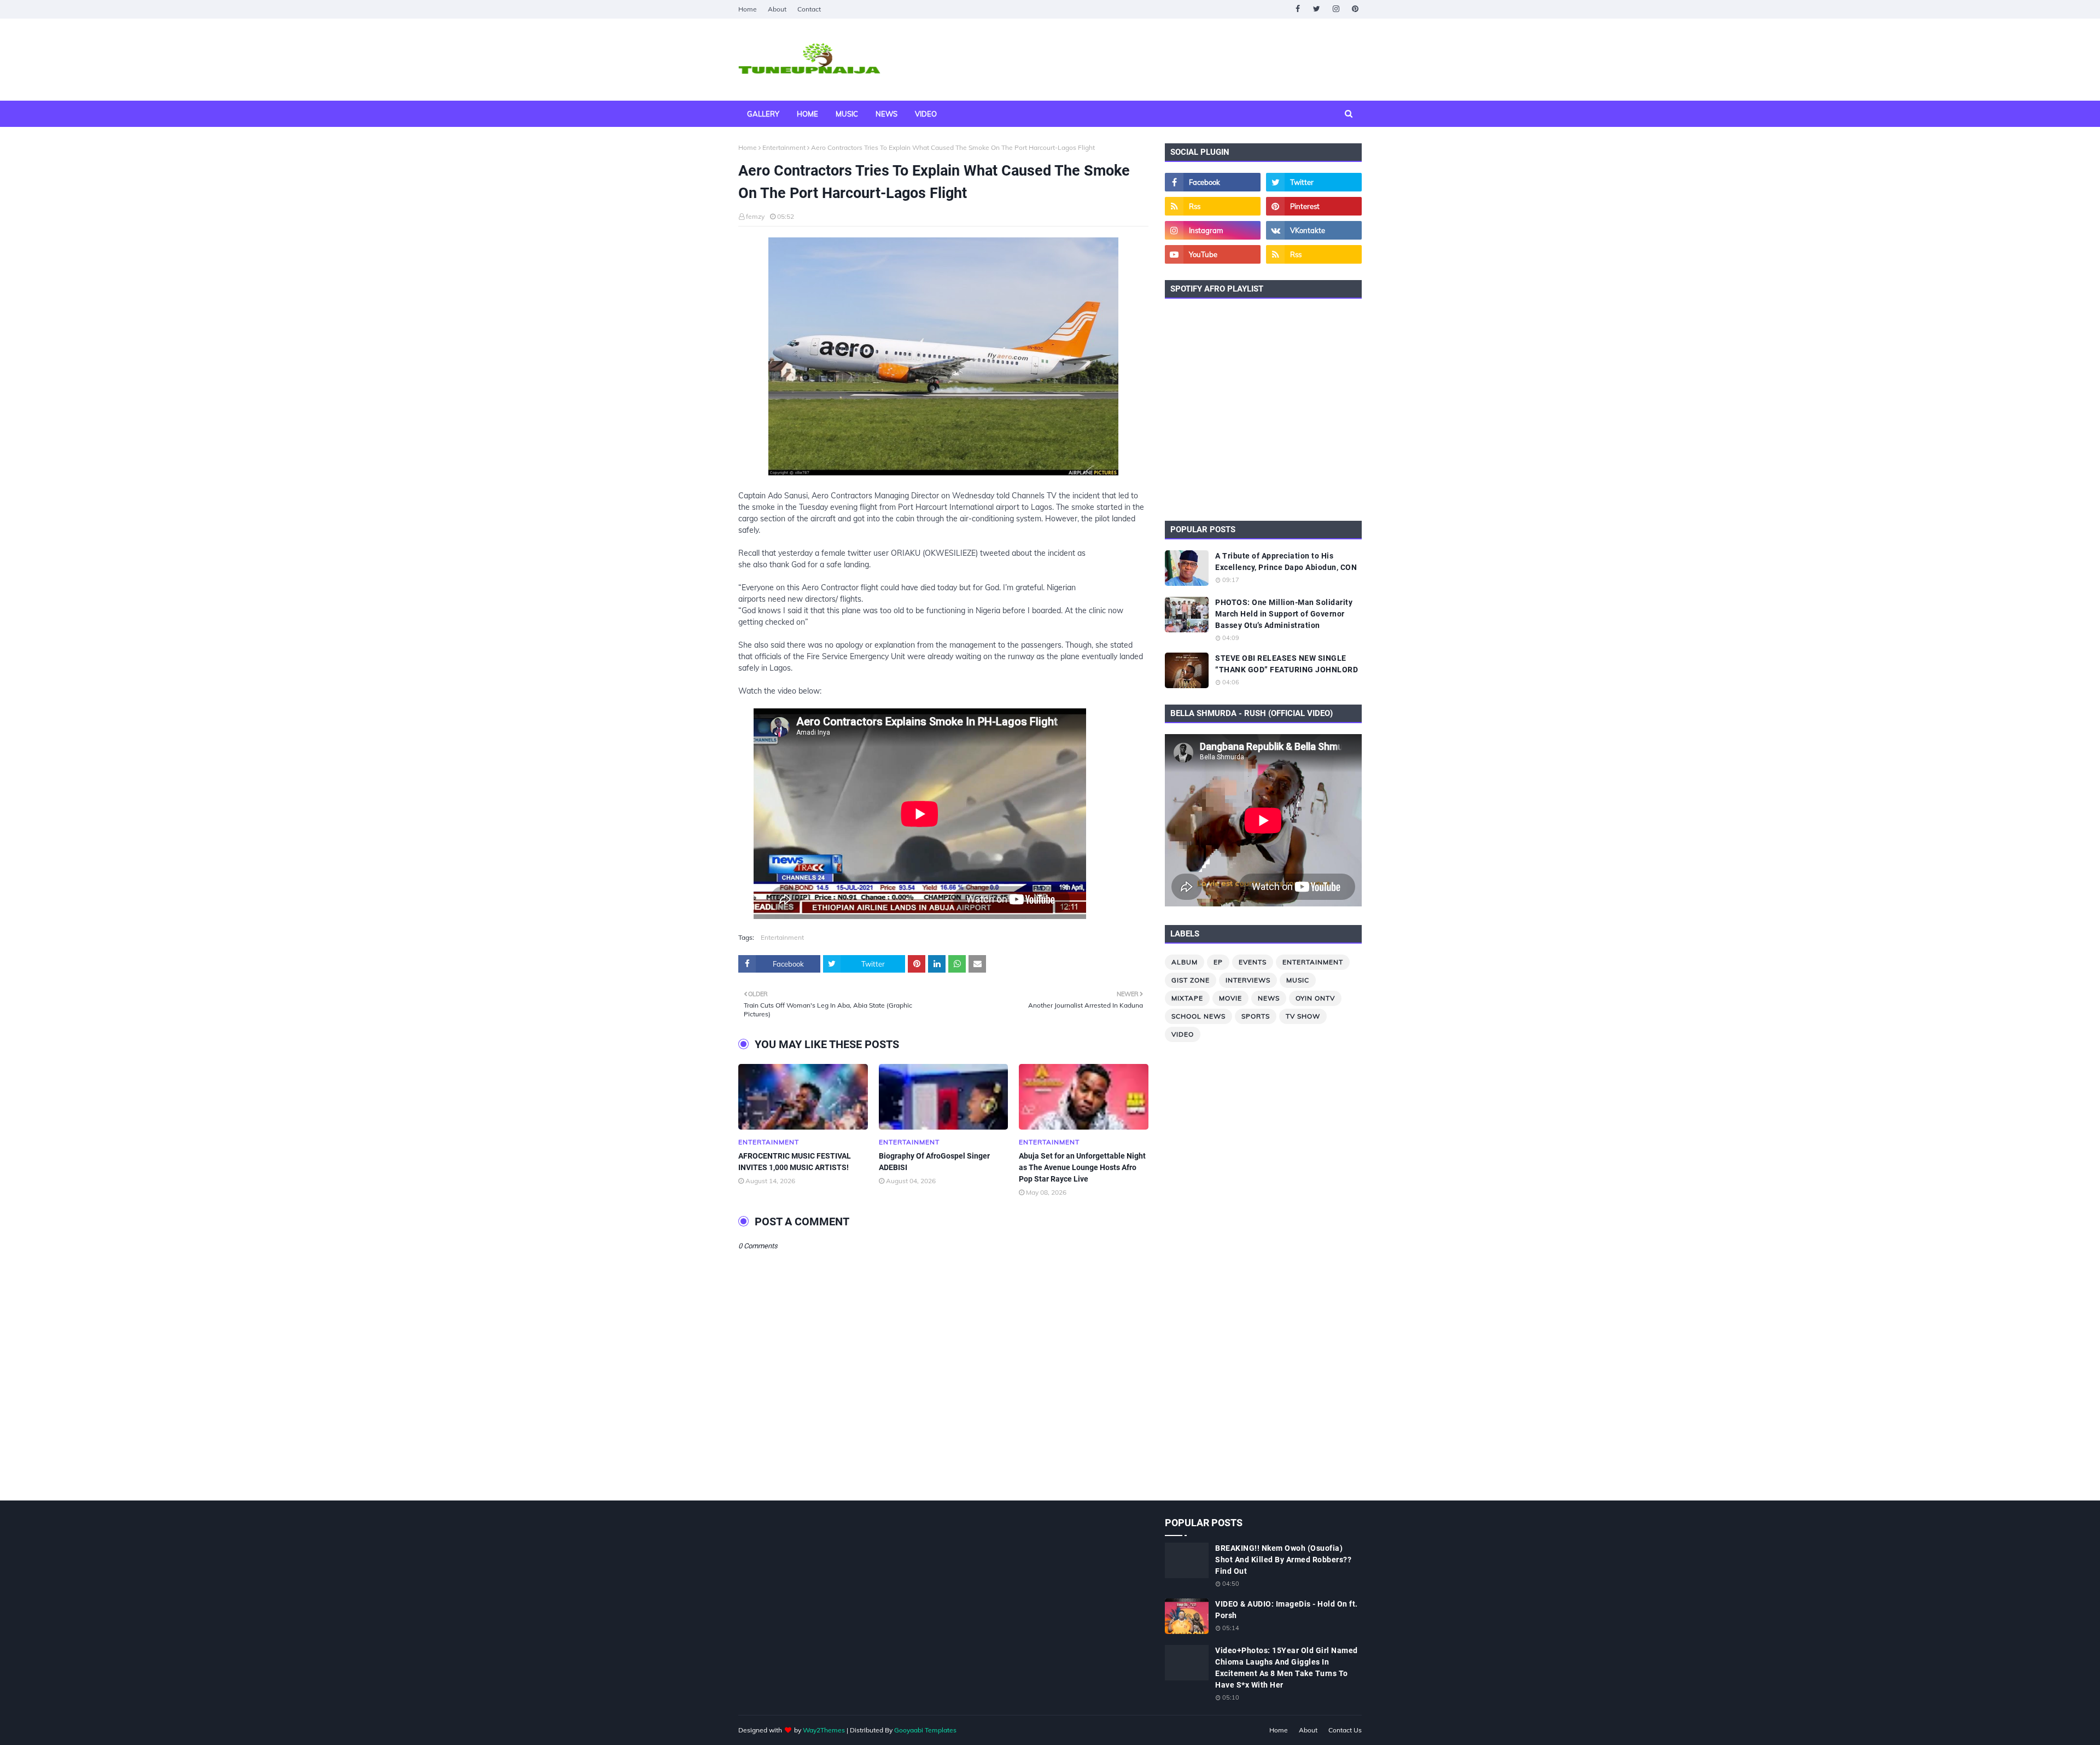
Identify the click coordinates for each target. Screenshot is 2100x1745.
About (777, 9)
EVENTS (1253, 962)
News (1269, 998)
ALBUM (1185, 962)
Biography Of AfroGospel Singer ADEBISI (934, 1162)
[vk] (1314, 230)
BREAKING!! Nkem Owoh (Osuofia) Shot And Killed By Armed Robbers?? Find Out (1283, 1560)
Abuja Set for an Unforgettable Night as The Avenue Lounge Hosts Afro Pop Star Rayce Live (1082, 1167)
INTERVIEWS (1248, 980)
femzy (755, 216)
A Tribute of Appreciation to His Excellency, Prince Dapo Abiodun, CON (1286, 562)
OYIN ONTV (1315, 998)
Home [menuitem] (807, 114)
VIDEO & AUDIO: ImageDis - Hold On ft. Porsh (1287, 1610)
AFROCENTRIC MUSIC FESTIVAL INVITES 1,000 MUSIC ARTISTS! (795, 1162)
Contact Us (1345, 1730)
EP (1218, 962)
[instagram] (1336, 9)
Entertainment (784, 147)
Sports (1256, 1016)
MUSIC (1298, 980)
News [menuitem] (886, 114)
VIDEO (1183, 1034)
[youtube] (1213, 254)
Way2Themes (824, 1730)
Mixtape (1187, 998)
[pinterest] (1355, 9)
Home (748, 9)
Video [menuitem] (926, 114)
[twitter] (1317, 9)
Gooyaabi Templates (925, 1730)
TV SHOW (1303, 1016)
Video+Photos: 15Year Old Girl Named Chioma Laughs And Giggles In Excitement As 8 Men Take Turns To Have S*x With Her (1287, 1668)
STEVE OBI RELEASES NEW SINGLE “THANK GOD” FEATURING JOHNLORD (1287, 664)
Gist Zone (1191, 980)
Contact (809, 9)
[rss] (1213, 206)
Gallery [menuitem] (763, 114)
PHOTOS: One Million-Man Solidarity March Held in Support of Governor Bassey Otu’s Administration (1284, 614)
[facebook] (1297, 9)
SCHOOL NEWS (1198, 1016)
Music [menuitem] (847, 114)
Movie (1230, 998)
